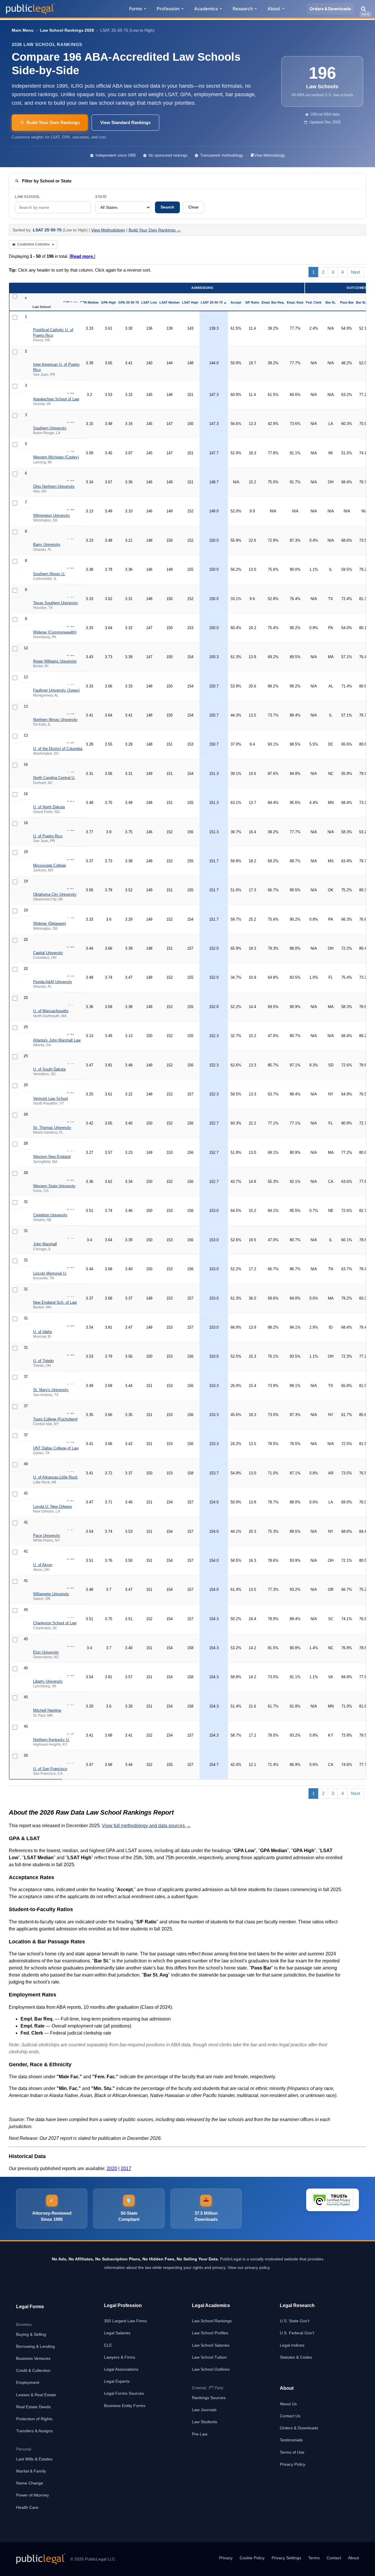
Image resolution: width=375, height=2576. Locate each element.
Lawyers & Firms (120, 2357)
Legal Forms (30, 2307)
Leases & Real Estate (36, 2395)
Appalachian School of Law (56, 399)
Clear (194, 207)
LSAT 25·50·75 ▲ (214, 302)
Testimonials (291, 2440)
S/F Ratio (252, 302)
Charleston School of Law (55, 1623)
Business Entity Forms (125, 2406)
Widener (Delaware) (50, 923)
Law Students (204, 2422)
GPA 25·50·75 (129, 302)
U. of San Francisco (50, 1769)
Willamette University (51, 1594)
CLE (108, 2345)
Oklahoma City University (55, 894)
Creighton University (50, 1215)
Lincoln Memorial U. (50, 1273)
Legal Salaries (117, 2333)
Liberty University (48, 1681)
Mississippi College (50, 865)
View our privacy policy (249, 2267)
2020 (112, 2168)
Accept (236, 302)
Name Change (30, 2483)
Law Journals (204, 2410)
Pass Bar (347, 302)
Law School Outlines (211, 2369)
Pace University (47, 1536)
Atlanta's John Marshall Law (57, 1040)
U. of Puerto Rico (48, 836)
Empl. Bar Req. (273, 302)
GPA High (109, 302)
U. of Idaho (42, 1332)
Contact (334, 2558)
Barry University (47, 545)
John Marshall (45, 1244)
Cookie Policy (252, 2558)
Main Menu (23, 30)
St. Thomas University (52, 1128)
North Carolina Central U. (54, 778)
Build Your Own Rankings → (155, 230)
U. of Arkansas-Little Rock (55, 1477)
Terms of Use (292, 2452)
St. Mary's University (51, 1390)
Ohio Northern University (54, 486)
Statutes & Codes (296, 2357)
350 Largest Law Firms (125, 2321)
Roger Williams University (55, 661)
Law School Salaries (211, 2345)
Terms (314, 2558)
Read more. (82, 256)
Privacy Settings (286, 2558)
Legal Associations (121, 2369)
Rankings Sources (209, 2398)
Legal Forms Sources (124, 2393)
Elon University (46, 1652)
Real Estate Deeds (33, 2407)
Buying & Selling (31, 2334)
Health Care (27, 2507)
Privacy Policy (293, 2464)
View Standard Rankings (125, 122)
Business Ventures (33, 2358)
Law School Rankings (212, 2321)
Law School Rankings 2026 (67, 30)
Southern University (50, 428)
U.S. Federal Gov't (297, 2333)
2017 (126, 2168)
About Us (288, 2404)
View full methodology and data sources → (146, 1826)
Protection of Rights (34, 2419)
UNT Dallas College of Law (56, 1448)
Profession (168, 9)
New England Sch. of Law (55, 1302)
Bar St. (331, 302)
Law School (28, 197)
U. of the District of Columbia (58, 749)
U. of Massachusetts (51, 1011)
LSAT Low (149, 302)
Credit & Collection (33, 2370)
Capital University (48, 953)
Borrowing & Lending (35, 2346)
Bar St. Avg (365, 302)
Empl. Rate (295, 302)
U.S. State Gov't (295, 2321)
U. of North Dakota (49, 807)
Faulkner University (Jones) (56, 690)
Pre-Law (200, 2434)
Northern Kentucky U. (51, 1740)
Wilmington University (52, 515)
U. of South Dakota (49, 1069)
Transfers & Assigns (34, 2431)
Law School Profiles (210, 2333)
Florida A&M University (53, 982)
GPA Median (89, 302)
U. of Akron (43, 1565)
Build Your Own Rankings (53, 122)
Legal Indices (292, 2345)
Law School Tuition (209, 2357)
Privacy (226, 2558)
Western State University (54, 1186)
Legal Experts (117, 2381)
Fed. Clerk (314, 302)
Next (356, 272)
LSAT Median (169, 302)
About (274, 9)
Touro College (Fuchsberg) (55, 1419)
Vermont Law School (51, 1099)
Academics (206, 9)
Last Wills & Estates (34, 2459)
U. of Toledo (43, 1361)
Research (243, 9)
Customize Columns (33, 244)
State (101, 197)
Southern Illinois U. (49, 574)
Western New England (52, 1157)
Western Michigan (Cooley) (56, 457)
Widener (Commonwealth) (55, 632)
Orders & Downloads (330, 9)
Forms (136, 9)
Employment (28, 2382)
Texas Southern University (56, 603)
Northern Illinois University (55, 720)
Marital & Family (31, 2471)
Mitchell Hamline (47, 1710)
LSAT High (190, 302)
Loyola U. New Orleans (53, 1507)
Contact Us (290, 2416)
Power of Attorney (33, 2495)
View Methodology (270, 155)
